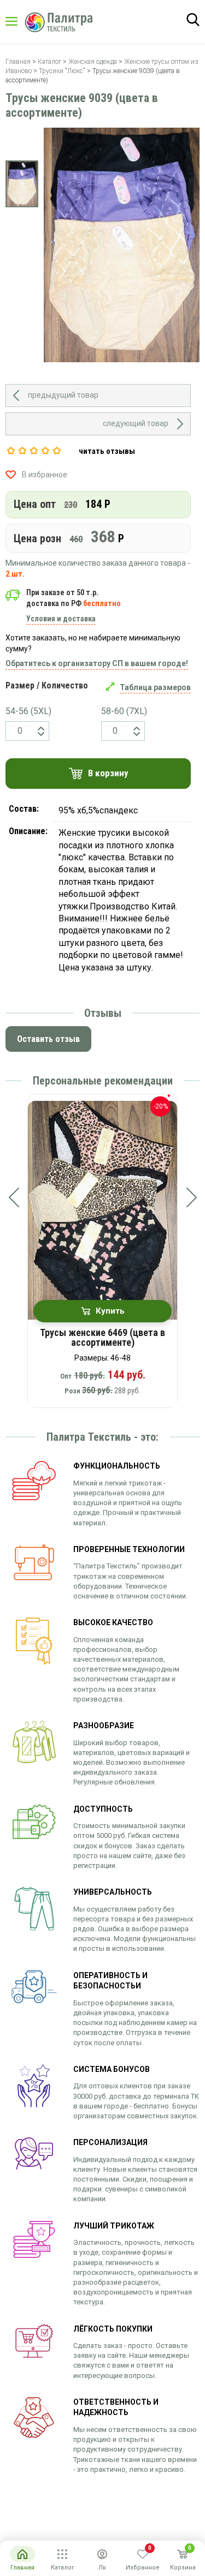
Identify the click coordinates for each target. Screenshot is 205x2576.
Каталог (22, 21)
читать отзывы (107, 451)
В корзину (108, 773)
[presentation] (14, 1197)
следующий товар (136, 423)
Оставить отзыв (48, 1039)
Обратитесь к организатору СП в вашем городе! (97, 663)
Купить (110, 1311)
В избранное (45, 475)
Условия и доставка (61, 619)
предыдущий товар (63, 395)
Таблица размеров (155, 687)
